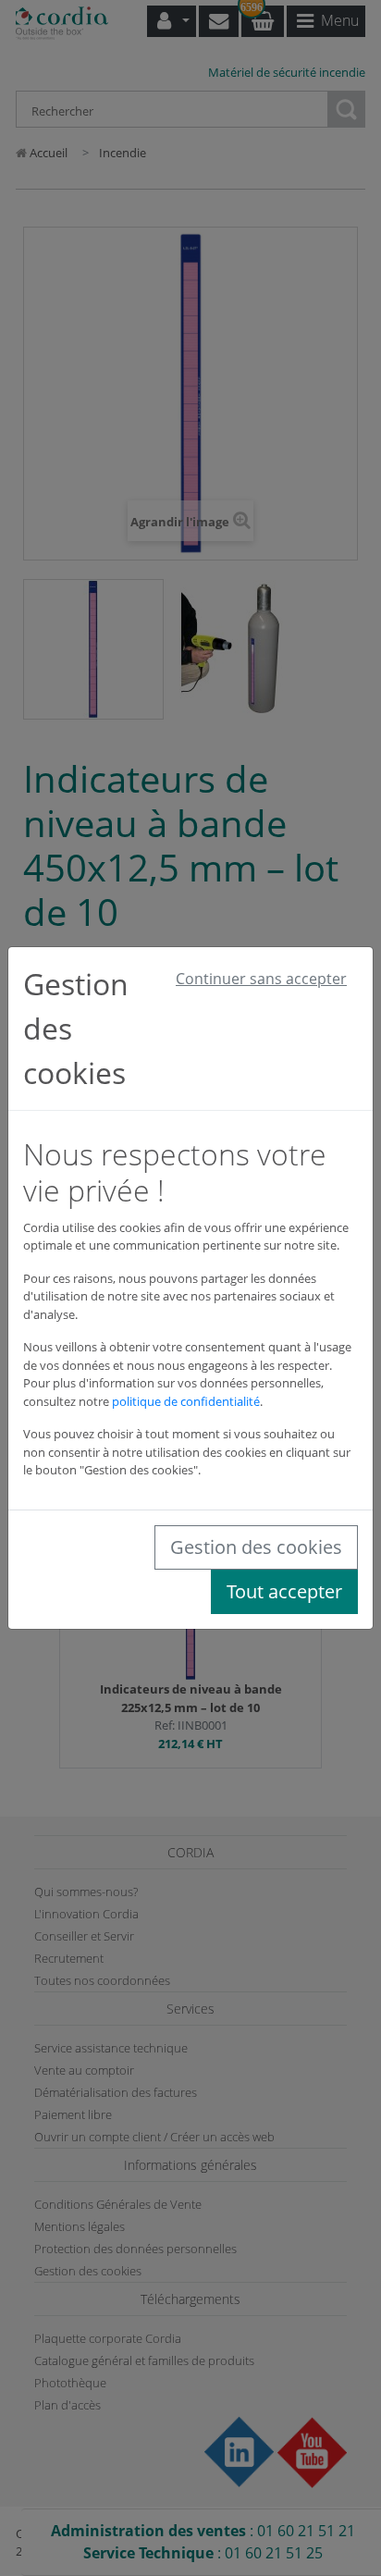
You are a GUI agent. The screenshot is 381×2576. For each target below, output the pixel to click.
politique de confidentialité (186, 1401)
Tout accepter (284, 1591)
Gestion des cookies (256, 1547)
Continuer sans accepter (261, 979)
